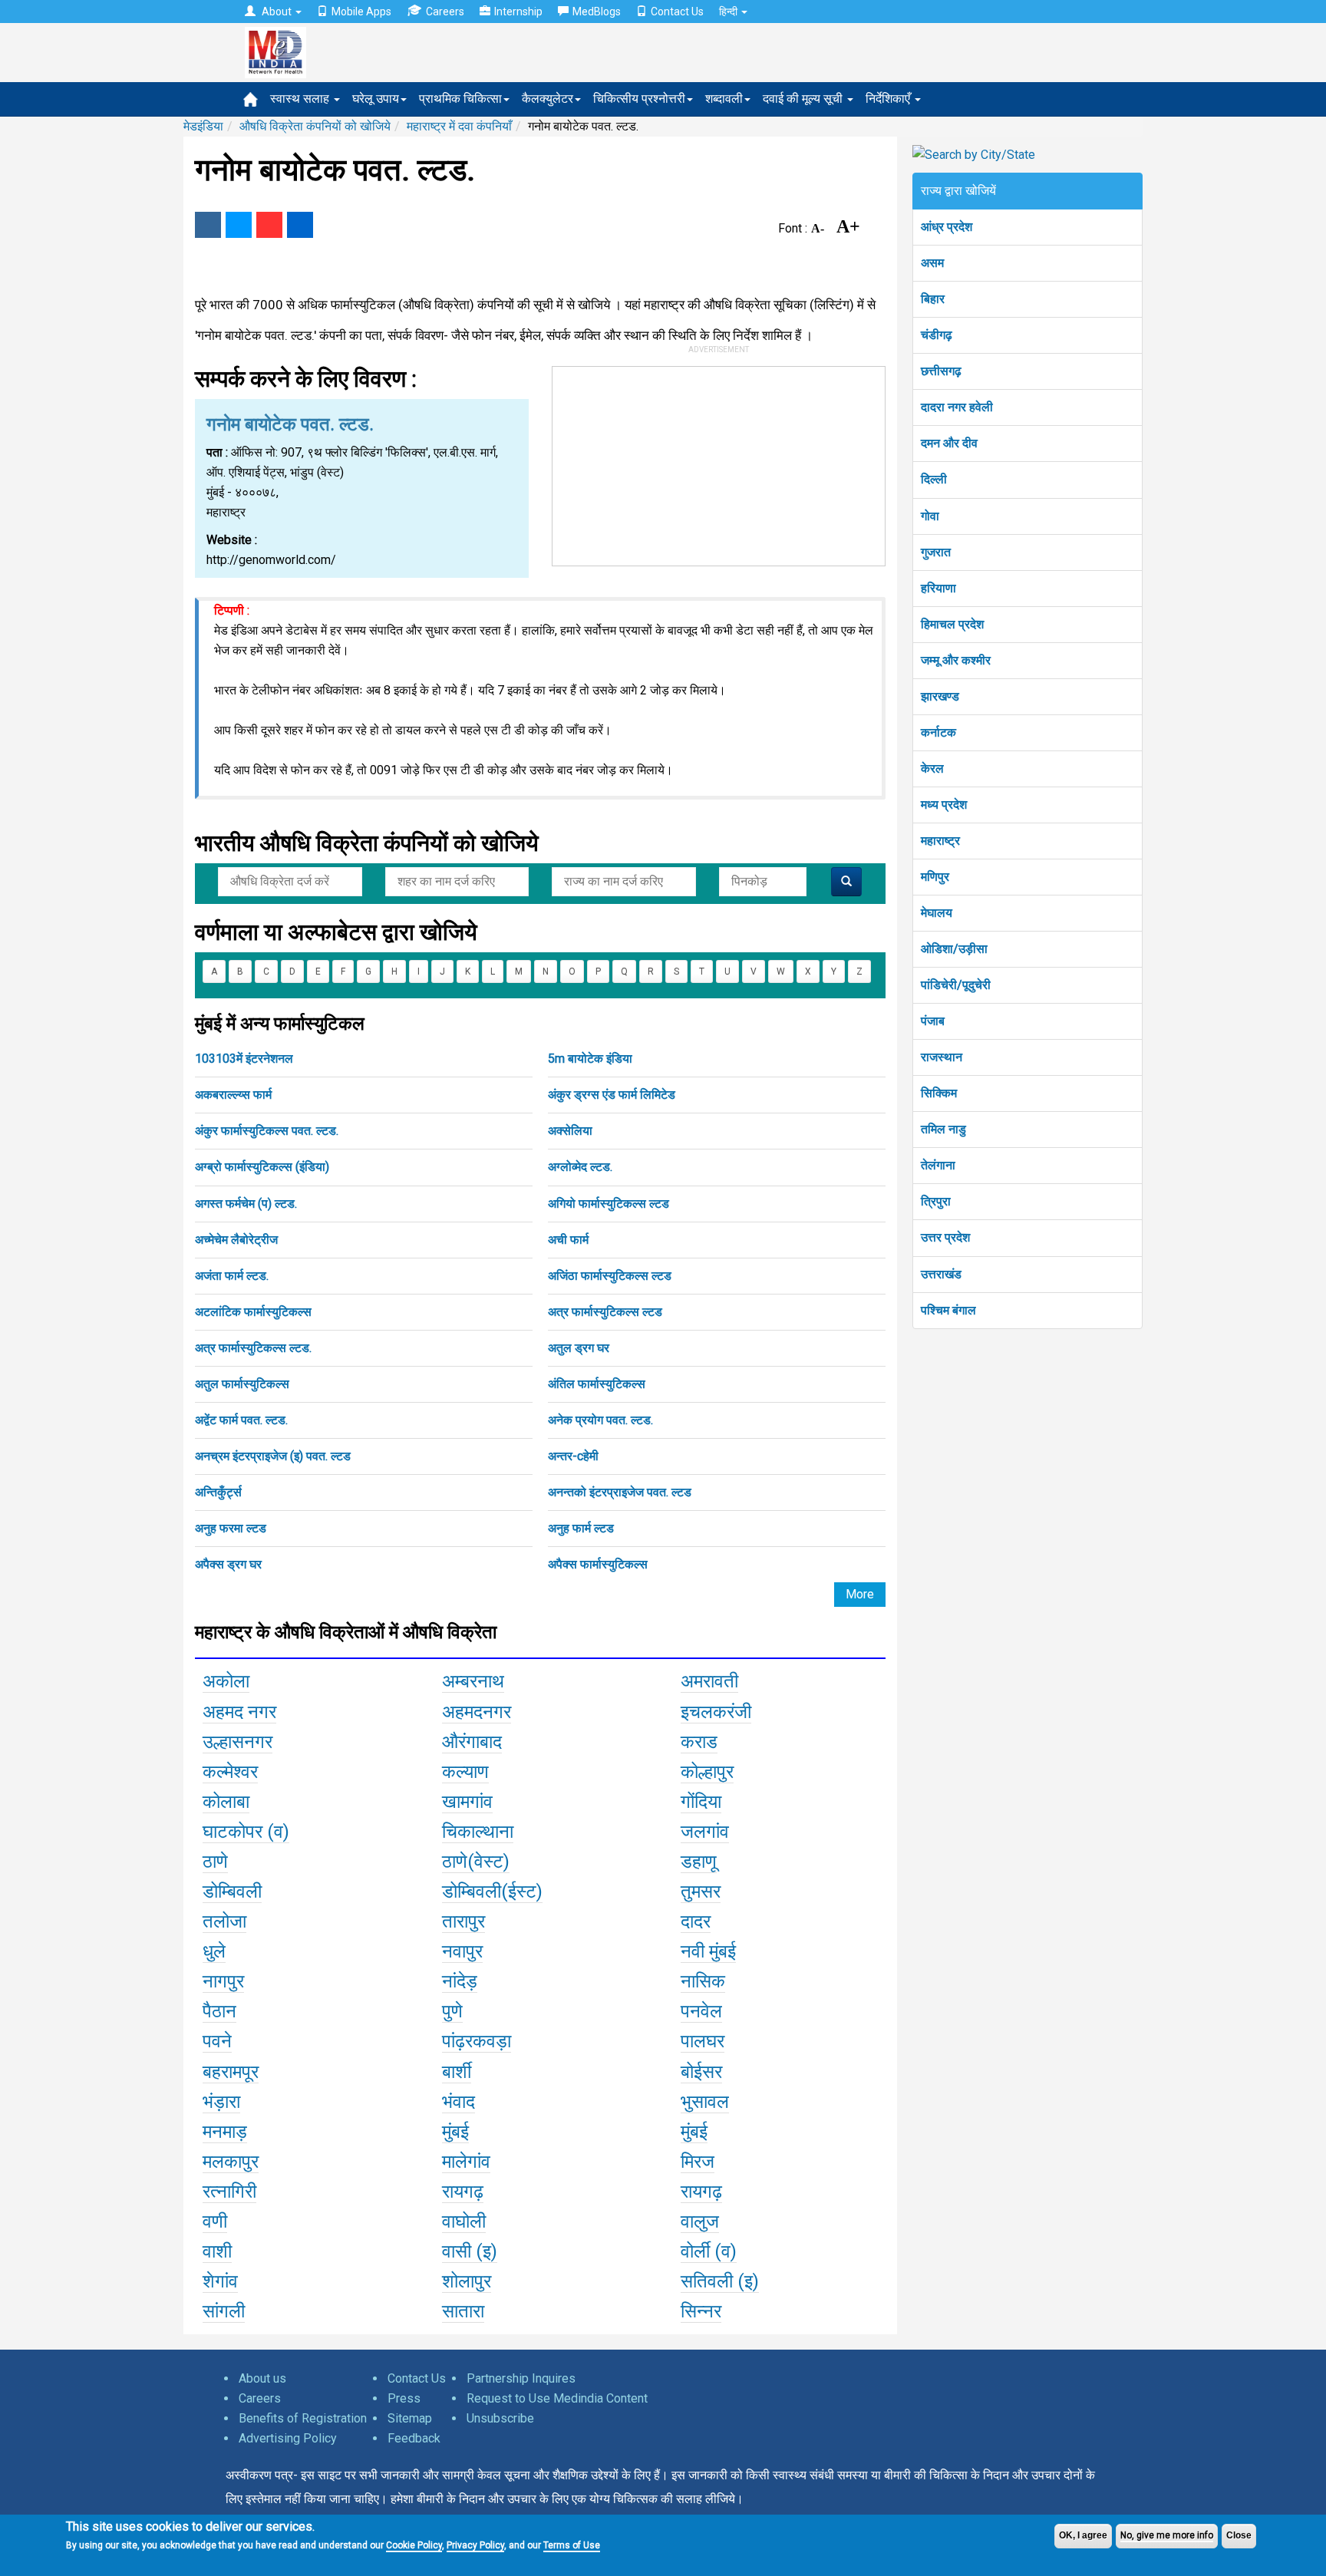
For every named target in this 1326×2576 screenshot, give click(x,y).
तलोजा (224, 1921)
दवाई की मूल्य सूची (804, 99)
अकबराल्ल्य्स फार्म (233, 1095)
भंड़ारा (221, 2102)
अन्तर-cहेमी (573, 1456)
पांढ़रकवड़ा (477, 2041)
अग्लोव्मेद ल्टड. (580, 1167)
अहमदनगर (477, 1712)
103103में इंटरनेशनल (244, 1059)
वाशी (217, 2251)
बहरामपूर (231, 2072)
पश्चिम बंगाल (948, 1310)
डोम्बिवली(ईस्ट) (492, 1892)
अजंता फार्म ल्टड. (232, 1276)
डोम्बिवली (232, 1892)
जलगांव (705, 1832)
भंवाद (458, 2102)
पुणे (452, 2011)
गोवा (930, 516)
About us (262, 2378)
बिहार (933, 299)
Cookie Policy (414, 2545)
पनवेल (701, 2011)
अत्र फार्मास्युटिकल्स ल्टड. (253, 1348)
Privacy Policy (475, 2545)
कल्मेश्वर (230, 1772)
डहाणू (699, 1862)
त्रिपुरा (936, 1201)
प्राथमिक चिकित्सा (460, 99)
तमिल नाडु (943, 1129)
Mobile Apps (361, 12)
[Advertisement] (719, 463)
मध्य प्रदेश (944, 805)
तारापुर (463, 1921)
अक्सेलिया (570, 1131)
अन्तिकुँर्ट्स (218, 1492)
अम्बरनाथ (473, 1681)
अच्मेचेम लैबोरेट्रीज (236, 1240)
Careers (445, 12)
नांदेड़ (460, 1981)
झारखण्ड (940, 696)
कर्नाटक (938, 732)
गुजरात (936, 552)
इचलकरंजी (716, 1712)
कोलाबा (226, 1802)
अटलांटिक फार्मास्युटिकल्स (253, 1312)
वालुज (700, 2221)
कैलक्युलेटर (548, 99)
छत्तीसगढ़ (941, 371)
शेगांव (220, 2281)
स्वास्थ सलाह (301, 99)
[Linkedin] (300, 225)
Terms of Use (572, 2545)
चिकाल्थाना (478, 1832)
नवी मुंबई (708, 1951)
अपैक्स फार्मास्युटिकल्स (598, 1564)
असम (932, 263)
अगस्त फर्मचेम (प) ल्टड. (246, 1204)
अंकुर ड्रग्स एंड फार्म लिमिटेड (612, 1095)
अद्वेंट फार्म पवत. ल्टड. (241, 1420)
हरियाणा (938, 588)
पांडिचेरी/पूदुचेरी (956, 985)
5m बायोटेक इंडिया (590, 1059)
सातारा (463, 2311)
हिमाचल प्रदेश (952, 624)
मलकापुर (231, 2162)
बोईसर (701, 2072)
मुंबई (455, 2132)
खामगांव (467, 1802)
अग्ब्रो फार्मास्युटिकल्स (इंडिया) (262, 1167)
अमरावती (709, 1681)
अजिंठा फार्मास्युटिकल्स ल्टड (610, 1276)
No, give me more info (1167, 2535)
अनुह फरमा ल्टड (231, 1528)
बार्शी (457, 2072)
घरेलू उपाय (376, 99)
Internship (518, 12)
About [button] (277, 12)
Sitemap (410, 2418)
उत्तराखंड (941, 1274)
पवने (217, 2041)
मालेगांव (466, 2162)
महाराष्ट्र (940, 841)
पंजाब (933, 1021)
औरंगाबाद (472, 1742)
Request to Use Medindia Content (557, 2398)
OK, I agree (1083, 2535)
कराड (699, 1742)
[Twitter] (239, 225)
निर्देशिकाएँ (889, 99)
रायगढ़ (463, 2192)
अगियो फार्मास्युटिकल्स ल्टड (609, 1204)
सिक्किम (939, 1093)
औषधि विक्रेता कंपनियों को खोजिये (315, 126)
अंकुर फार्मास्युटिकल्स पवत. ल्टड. (267, 1131)
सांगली (224, 2311)
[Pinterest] (269, 225)
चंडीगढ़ (937, 335)
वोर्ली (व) (709, 2251)
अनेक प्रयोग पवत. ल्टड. (600, 1420)
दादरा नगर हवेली (957, 407)
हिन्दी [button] (729, 12)
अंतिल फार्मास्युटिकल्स (597, 1384)
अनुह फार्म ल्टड (581, 1528)
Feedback (414, 2438)
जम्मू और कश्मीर (956, 660)
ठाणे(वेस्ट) (476, 1862)
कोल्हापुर (707, 1772)
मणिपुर (935, 877)
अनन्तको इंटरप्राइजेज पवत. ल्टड (620, 1492)
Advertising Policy (288, 2438)
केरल (932, 769)
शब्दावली (724, 99)
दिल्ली (934, 479)
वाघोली (464, 2221)
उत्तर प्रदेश (945, 1237)
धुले (214, 1951)
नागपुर (223, 1981)
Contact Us (677, 12)
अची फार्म (568, 1240)
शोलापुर (467, 2281)
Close (1239, 2535)
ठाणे (215, 1862)
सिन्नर (701, 2311)
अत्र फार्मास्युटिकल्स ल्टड (605, 1312)
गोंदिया (701, 1802)
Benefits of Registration (303, 2418)
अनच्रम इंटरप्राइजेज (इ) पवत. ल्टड (273, 1456)
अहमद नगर (239, 1712)
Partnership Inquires (521, 2378)
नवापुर (462, 1951)
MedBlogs (597, 12)
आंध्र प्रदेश (947, 227)
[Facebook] (208, 225)
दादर (696, 1921)
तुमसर (701, 1892)
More (860, 1594)
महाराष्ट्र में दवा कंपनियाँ (459, 126)
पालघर (703, 2041)
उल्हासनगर (237, 1742)
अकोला (226, 1681)
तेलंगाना (938, 1165)
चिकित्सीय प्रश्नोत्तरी (639, 99)
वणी (215, 2221)
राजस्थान (942, 1057)
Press (404, 2398)
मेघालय (937, 913)
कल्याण (465, 1772)
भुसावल (705, 2102)
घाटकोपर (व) (246, 1832)
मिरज (698, 2162)
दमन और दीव (949, 443)
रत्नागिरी (229, 2192)
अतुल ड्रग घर (579, 1348)
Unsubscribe (500, 2418)
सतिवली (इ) (720, 2281)
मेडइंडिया (203, 126)
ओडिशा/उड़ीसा (954, 949)
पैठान (219, 2011)
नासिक (703, 1981)
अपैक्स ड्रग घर (228, 1564)
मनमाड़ (225, 2132)
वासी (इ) (470, 2251)
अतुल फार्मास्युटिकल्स (242, 1384)
